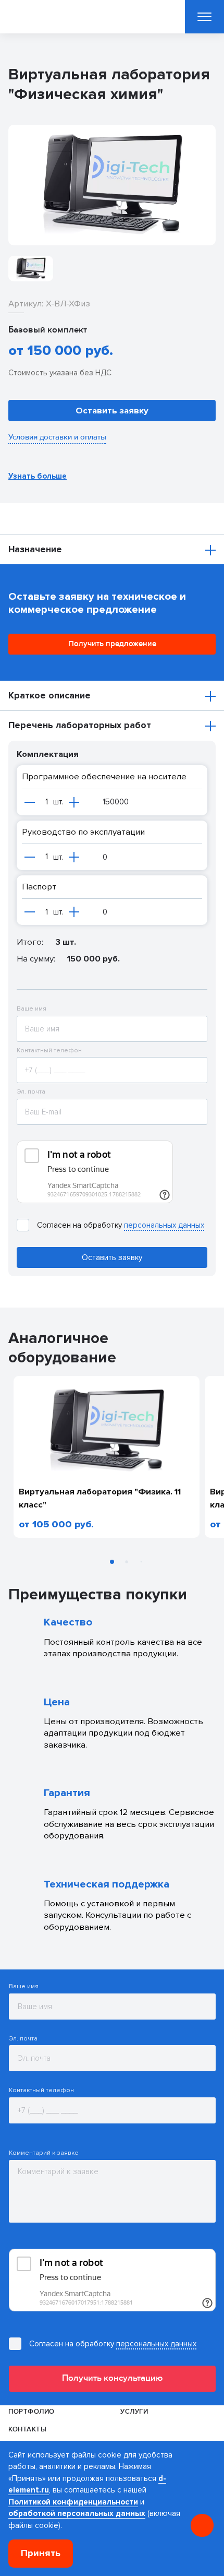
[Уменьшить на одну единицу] (30, 802)
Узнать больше (38, 476)
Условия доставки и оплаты (57, 437)
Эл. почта (31, 1092)
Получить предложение (112, 644)
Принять (41, 2553)
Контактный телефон (49, 1051)
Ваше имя (32, 1009)
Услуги (134, 2412)
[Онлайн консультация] (202, 2525)
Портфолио (31, 2412)
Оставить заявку (112, 411)
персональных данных (164, 1225)
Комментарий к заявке (44, 2153)
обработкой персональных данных (77, 2513)
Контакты (27, 2429)
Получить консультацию (112, 2378)
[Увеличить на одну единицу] (74, 802)
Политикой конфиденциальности (73, 2502)
